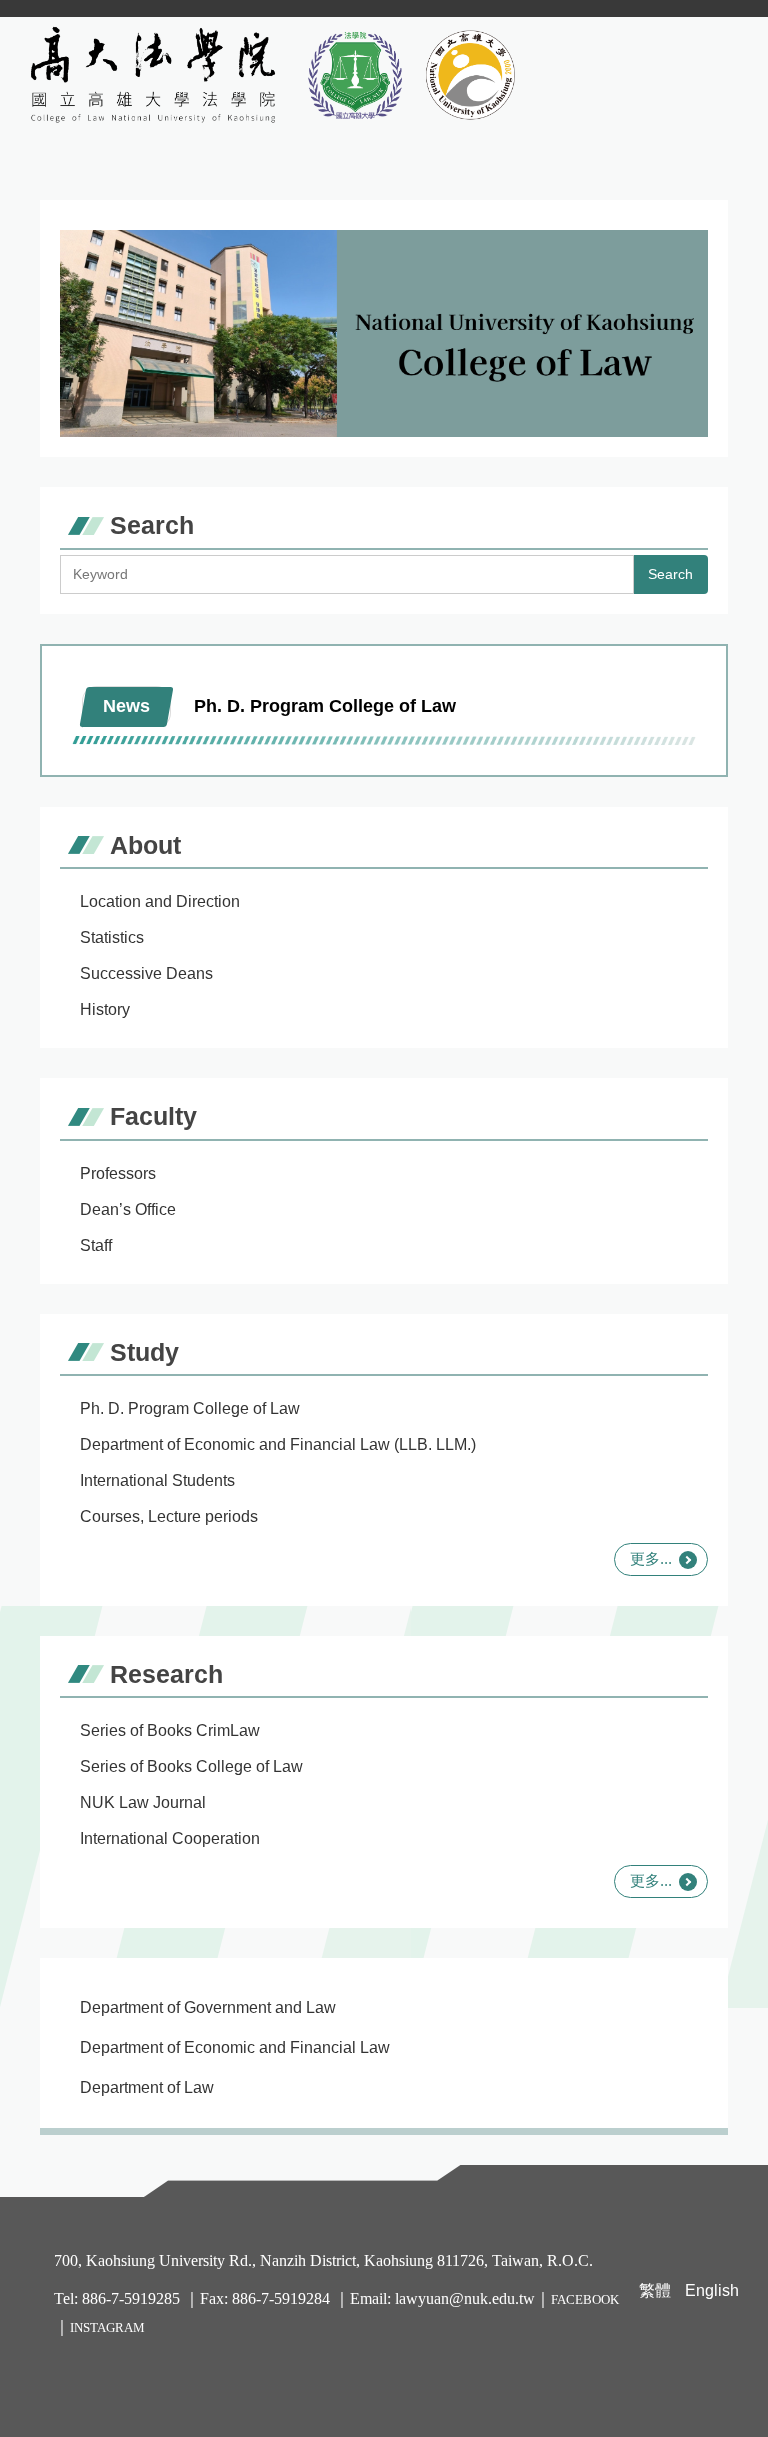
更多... (651, 1558)
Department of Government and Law (208, 2007)
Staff (96, 1245)
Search (670, 574)
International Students (157, 1480)
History (105, 1009)
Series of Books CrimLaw (170, 1730)
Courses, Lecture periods (169, 1516)
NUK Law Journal (143, 1802)
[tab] (500, 694)
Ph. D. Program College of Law (190, 1408)
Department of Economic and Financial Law (235, 2047)
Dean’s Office (128, 1209)
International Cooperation (170, 1838)
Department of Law (147, 2087)
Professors (118, 1173)
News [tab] (126, 706)
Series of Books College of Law (191, 1766)
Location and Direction (160, 901)
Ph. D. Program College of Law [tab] (325, 706)
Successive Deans (146, 973)
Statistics (112, 937)
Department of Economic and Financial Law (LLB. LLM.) (278, 1444)
